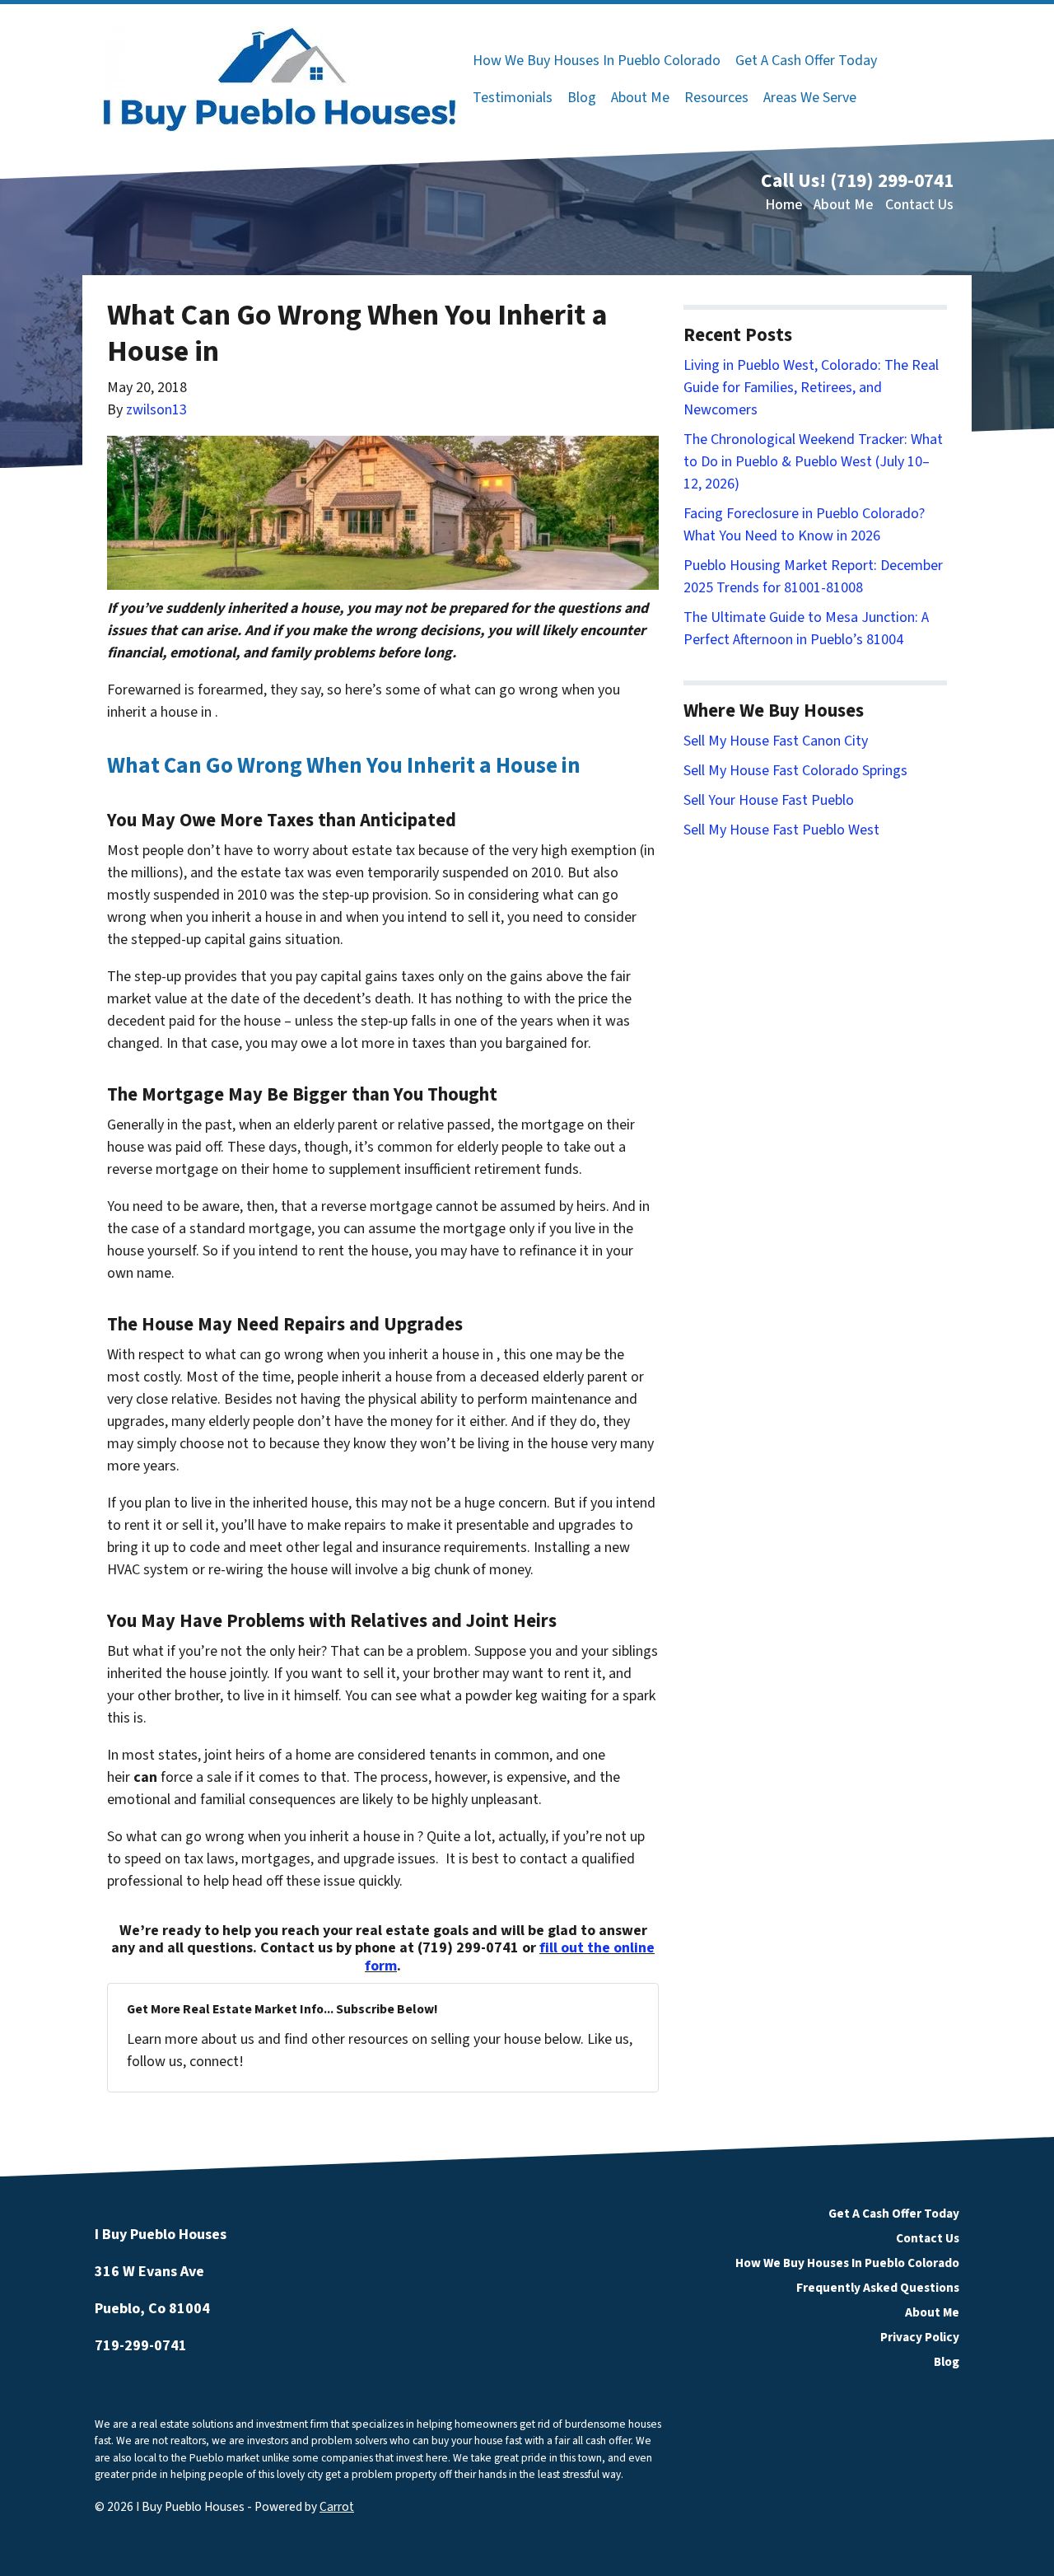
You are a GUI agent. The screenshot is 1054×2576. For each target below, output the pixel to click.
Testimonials (513, 98)
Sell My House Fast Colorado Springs (795, 771)
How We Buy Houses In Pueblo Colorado (597, 61)
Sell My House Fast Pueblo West (781, 830)
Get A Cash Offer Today (806, 61)
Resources (716, 98)
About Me (640, 98)
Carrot (337, 2507)
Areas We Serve (810, 98)
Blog (582, 98)
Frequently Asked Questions (878, 2288)
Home (784, 205)
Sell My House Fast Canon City (776, 741)
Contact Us (919, 205)
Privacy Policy (920, 2337)
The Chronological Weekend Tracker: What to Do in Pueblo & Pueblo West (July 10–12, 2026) (813, 462)
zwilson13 (156, 410)
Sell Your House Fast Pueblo (769, 800)
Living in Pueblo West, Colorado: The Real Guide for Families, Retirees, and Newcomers (811, 388)
